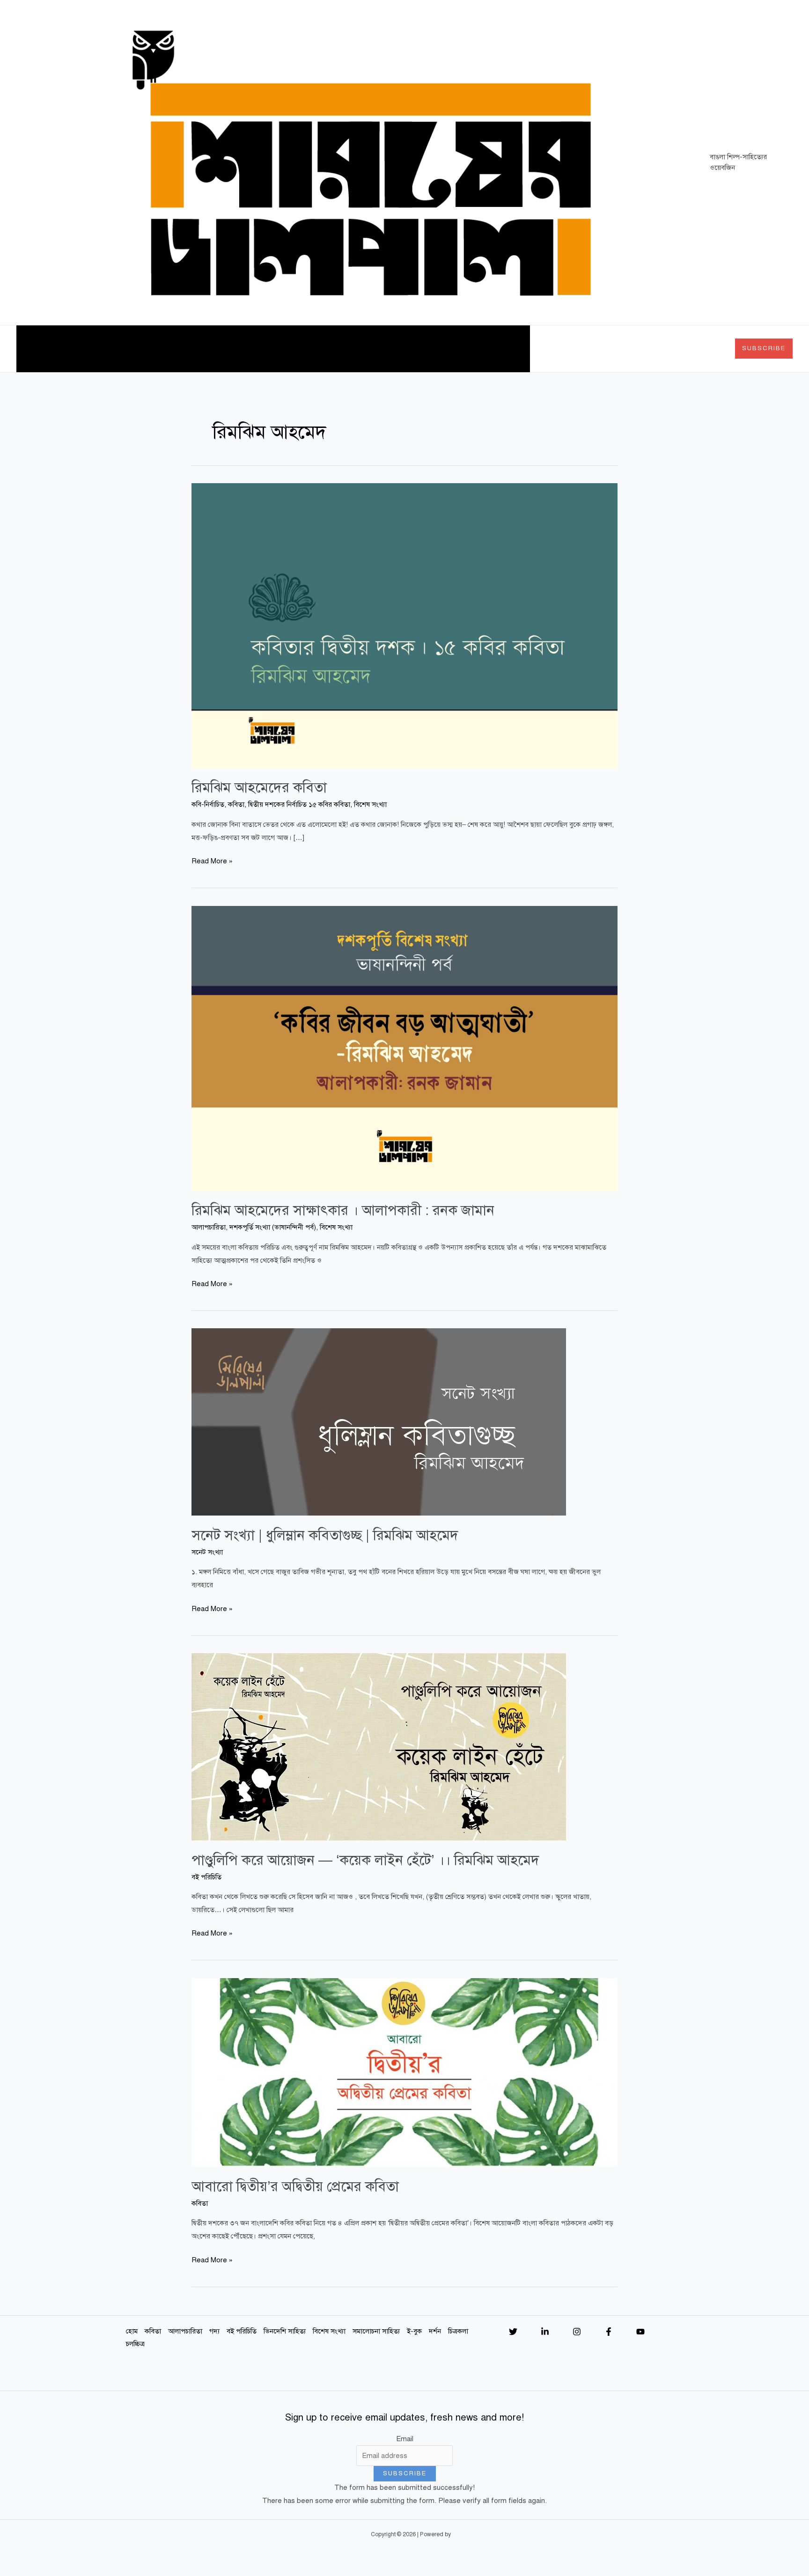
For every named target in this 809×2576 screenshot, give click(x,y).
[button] (73, 349)
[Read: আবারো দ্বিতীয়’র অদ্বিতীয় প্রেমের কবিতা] (404, 2072)
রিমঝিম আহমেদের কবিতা (259, 788)
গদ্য (147, 349)
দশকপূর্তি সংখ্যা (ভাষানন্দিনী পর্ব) (273, 1227)
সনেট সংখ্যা (207, 1552)
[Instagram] (577, 2332)
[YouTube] (640, 2332)
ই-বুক (409, 349)
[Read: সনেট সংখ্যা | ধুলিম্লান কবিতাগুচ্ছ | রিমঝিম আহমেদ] (379, 1421)
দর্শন (438, 349)
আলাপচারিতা (110, 349)
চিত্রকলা (469, 349)
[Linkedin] (545, 2332)
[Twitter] (513, 2332)
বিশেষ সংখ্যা (297, 349)
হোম (30, 349)
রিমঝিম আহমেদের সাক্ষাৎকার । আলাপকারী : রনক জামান (343, 1210)
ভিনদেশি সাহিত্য (243, 349)
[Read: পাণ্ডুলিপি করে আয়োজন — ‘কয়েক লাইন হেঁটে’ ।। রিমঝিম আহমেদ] (379, 1746)
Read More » (212, 860)
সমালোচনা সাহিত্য (362, 349)
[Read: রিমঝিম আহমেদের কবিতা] (404, 625)
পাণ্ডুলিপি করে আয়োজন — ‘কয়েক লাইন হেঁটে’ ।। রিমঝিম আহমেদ (365, 1860)
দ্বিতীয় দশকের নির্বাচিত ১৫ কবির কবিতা (299, 804)
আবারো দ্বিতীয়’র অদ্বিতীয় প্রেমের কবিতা (295, 2186)
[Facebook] (609, 2332)
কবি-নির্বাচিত (208, 804)
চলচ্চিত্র (513, 349)
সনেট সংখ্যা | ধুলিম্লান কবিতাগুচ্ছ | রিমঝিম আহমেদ (325, 1535)
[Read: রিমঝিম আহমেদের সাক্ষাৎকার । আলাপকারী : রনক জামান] (404, 1048)
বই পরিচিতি (191, 349)
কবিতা (60, 349)
